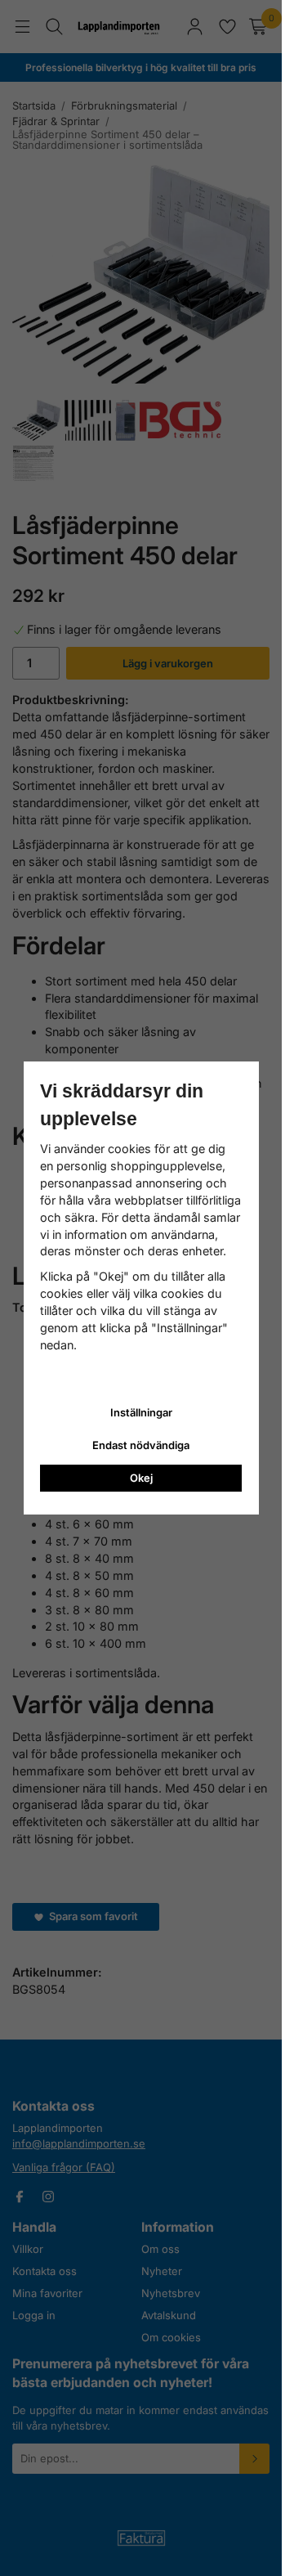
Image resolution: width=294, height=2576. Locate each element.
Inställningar (141, 1412)
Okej (141, 1478)
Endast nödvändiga (141, 1445)
